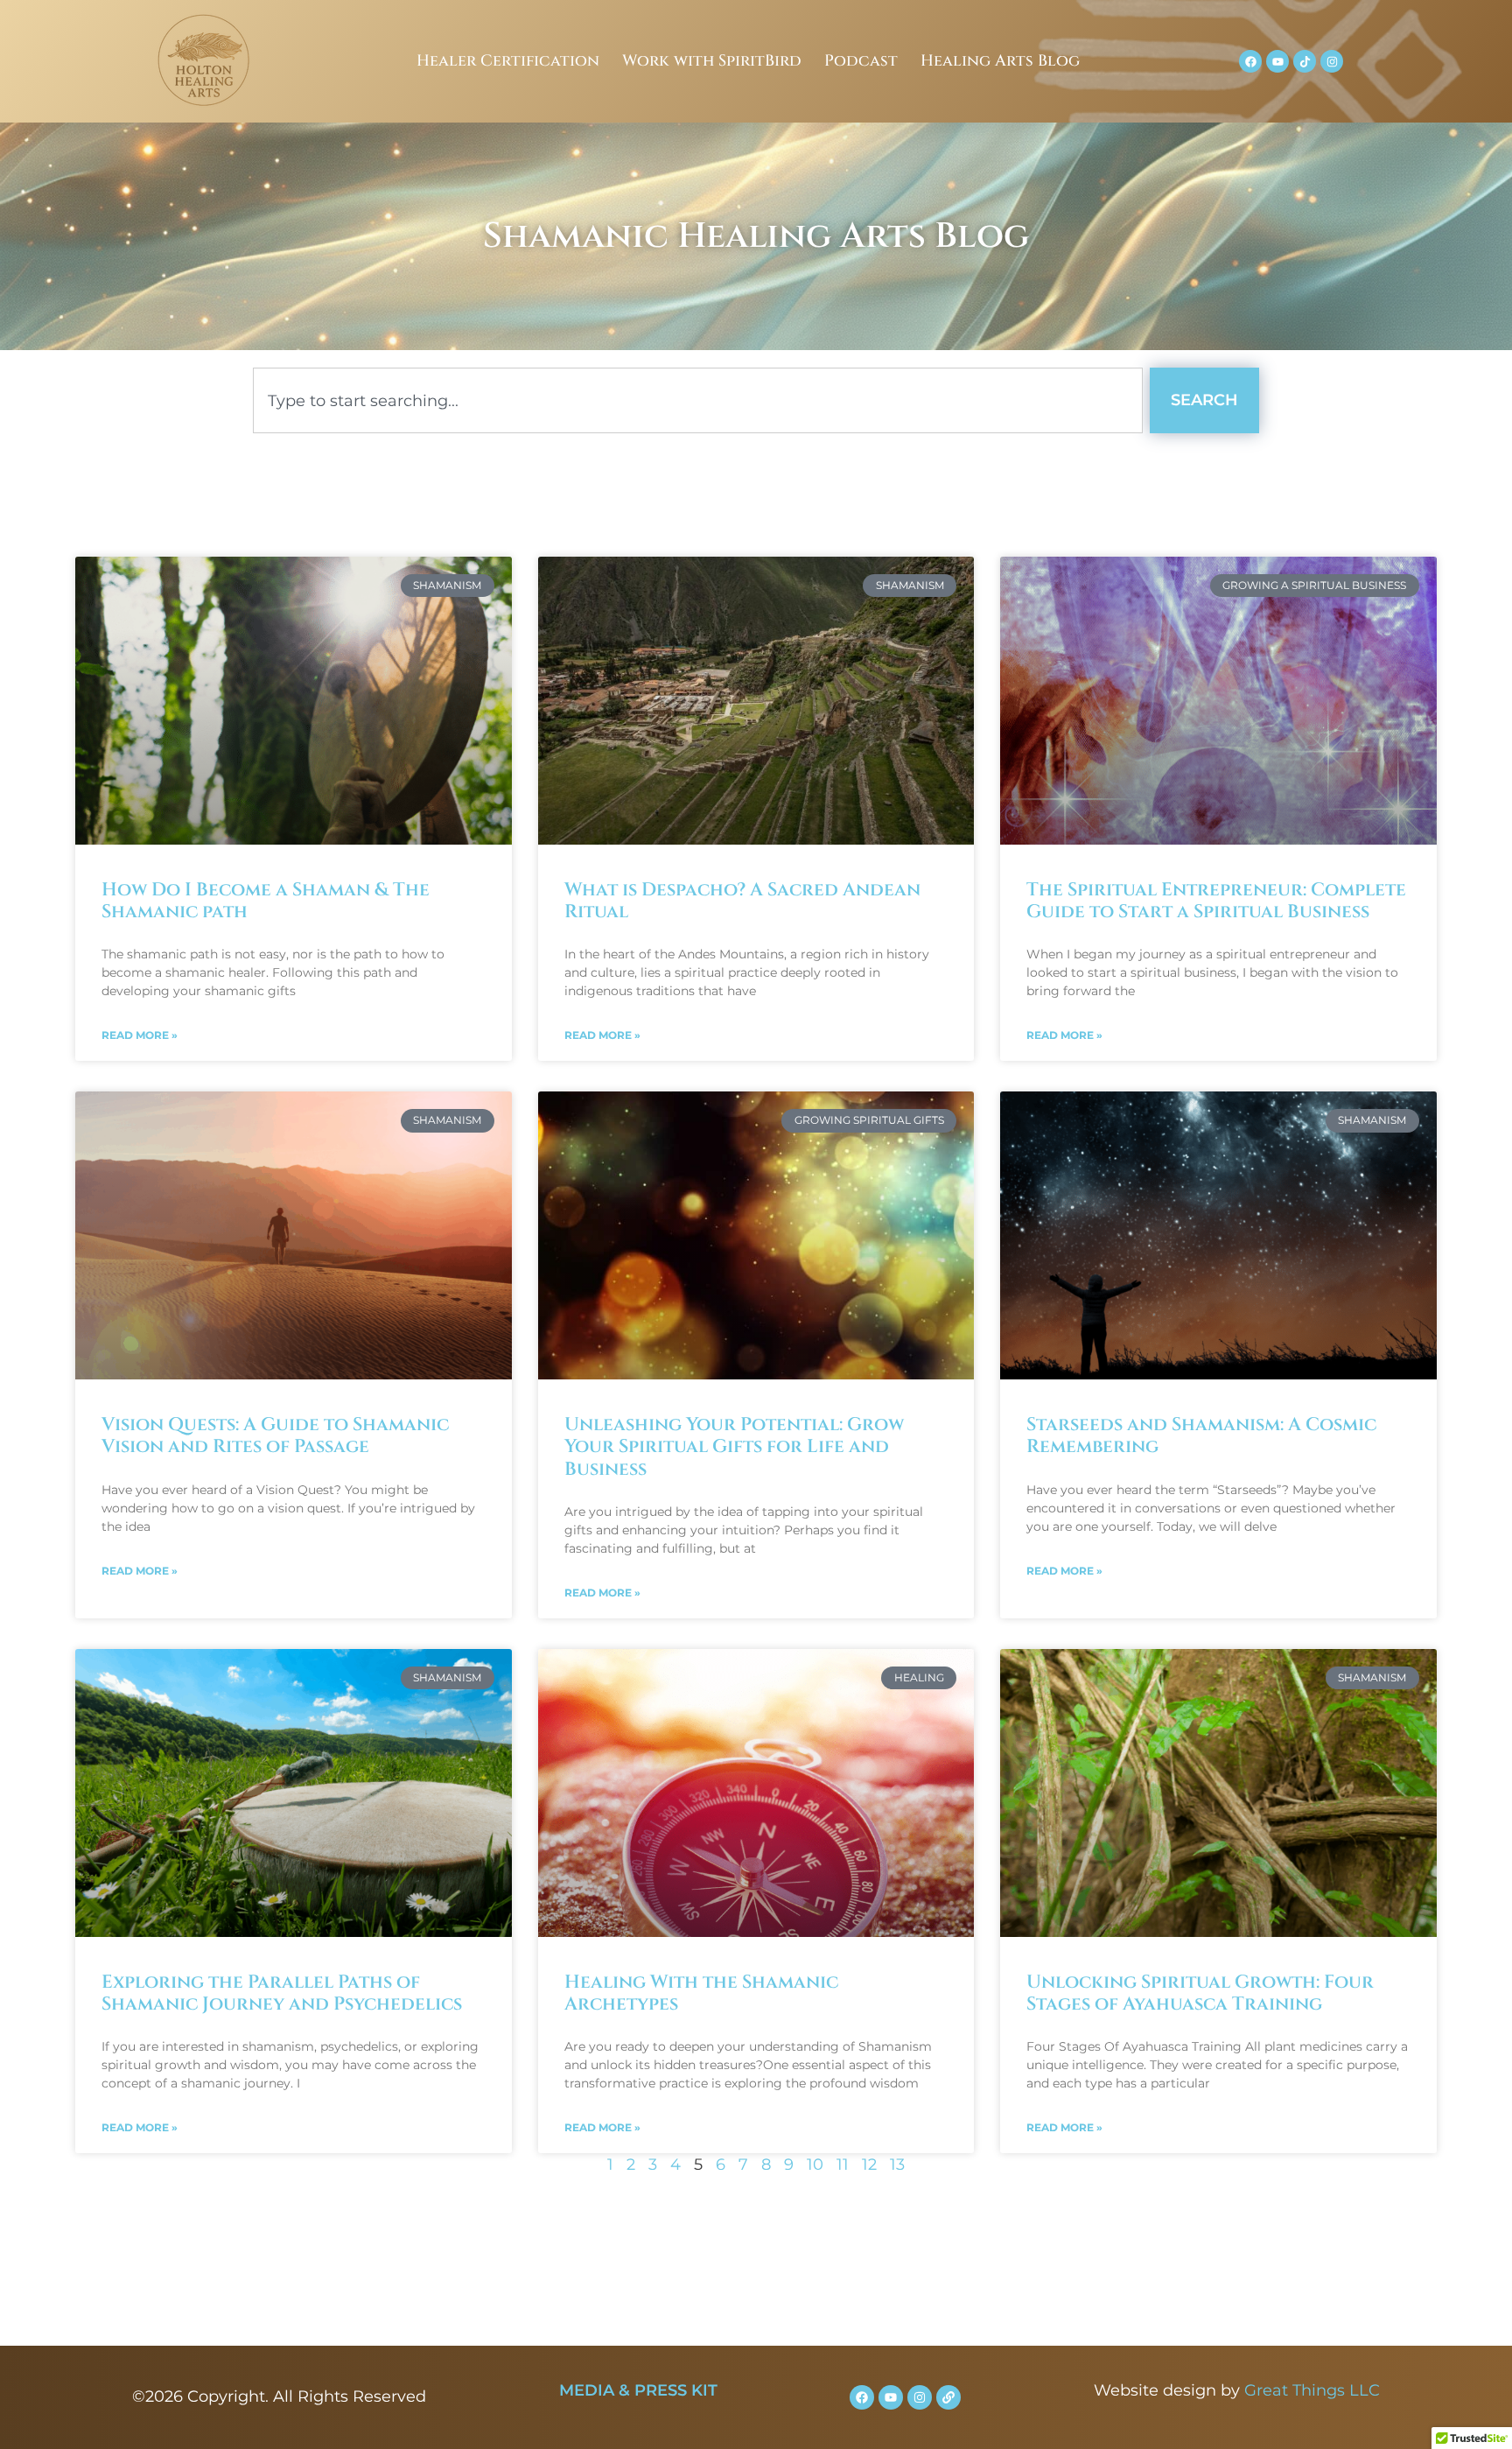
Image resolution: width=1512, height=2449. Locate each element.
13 (897, 2165)
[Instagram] (1332, 61)
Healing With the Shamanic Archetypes (701, 1993)
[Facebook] (1250, 61)
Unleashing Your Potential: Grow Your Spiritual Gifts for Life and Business (734, 1447)
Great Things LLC (1312, 2390)
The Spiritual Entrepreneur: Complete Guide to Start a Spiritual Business (1216, 901)
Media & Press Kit (638, 2390)
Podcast (861, 61)
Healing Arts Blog (1000, 61)
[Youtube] (1277, 61)
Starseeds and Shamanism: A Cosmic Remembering (1201, 1436)
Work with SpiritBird (712, 61)
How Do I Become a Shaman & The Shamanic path (266, 901)
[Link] (948, 2397)
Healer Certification (508, 61)
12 (869, 2165)
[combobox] (698, 400)
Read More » (140, 1035)
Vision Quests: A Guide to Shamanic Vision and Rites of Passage (275, 1436)
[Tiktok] (1305, 61)
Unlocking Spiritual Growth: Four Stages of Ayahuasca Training (1200, 1993)
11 (843, 2165)
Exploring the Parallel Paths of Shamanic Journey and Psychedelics (282, 1993)
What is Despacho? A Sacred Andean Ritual (742, 901)
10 (815, 2165)
